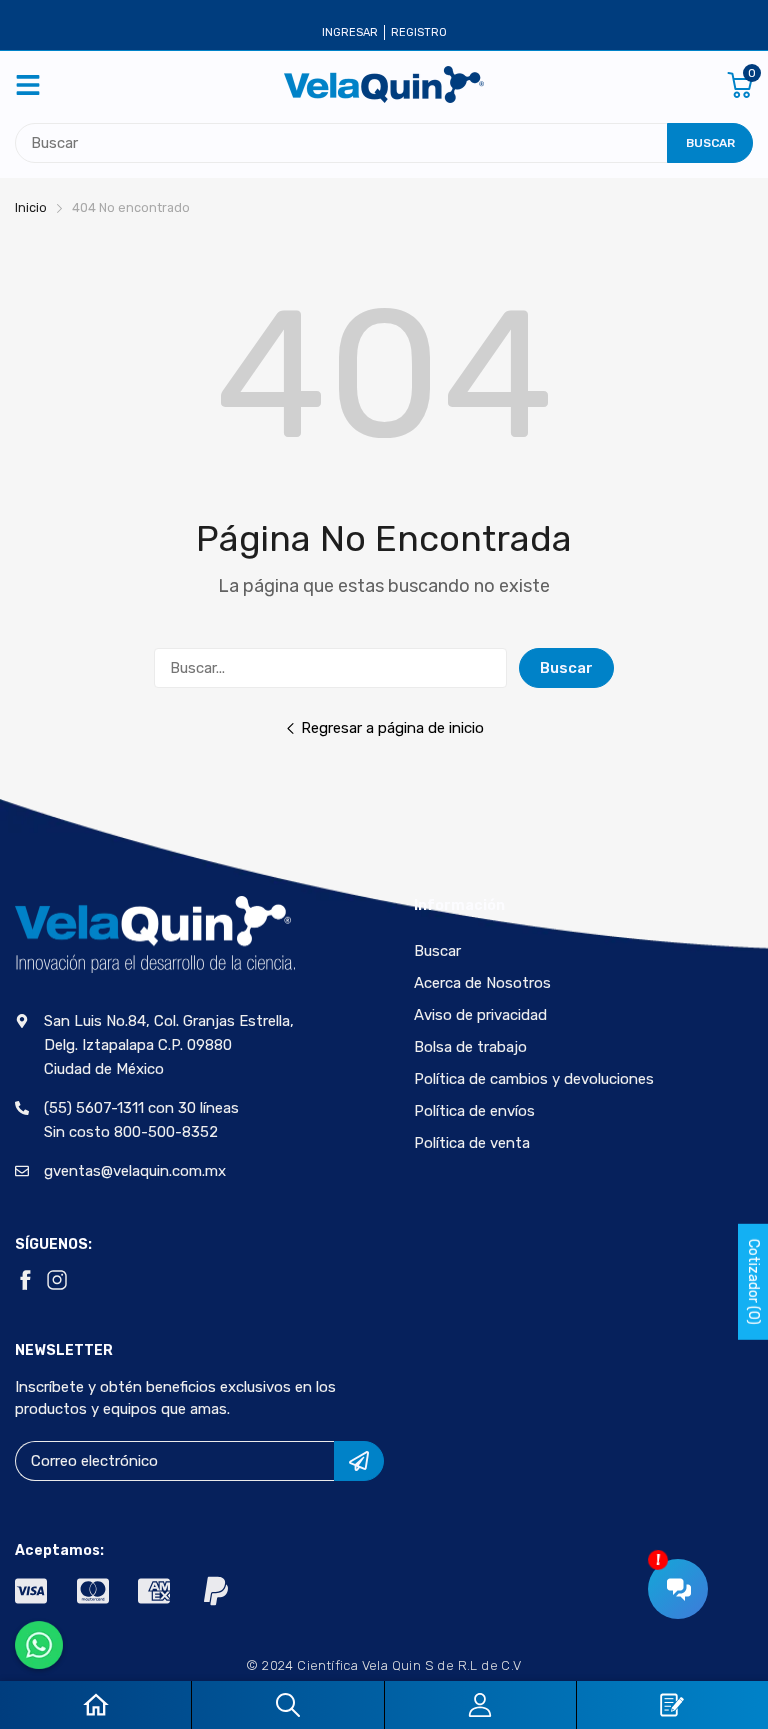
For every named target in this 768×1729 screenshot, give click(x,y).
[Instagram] (57, 1280)
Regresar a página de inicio (392, 728)
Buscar (566, 668)
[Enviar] (359, 1461)
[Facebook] (25, 1280)
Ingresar (350, 32)
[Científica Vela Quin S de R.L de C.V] (384, 84)
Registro (419, 32)
